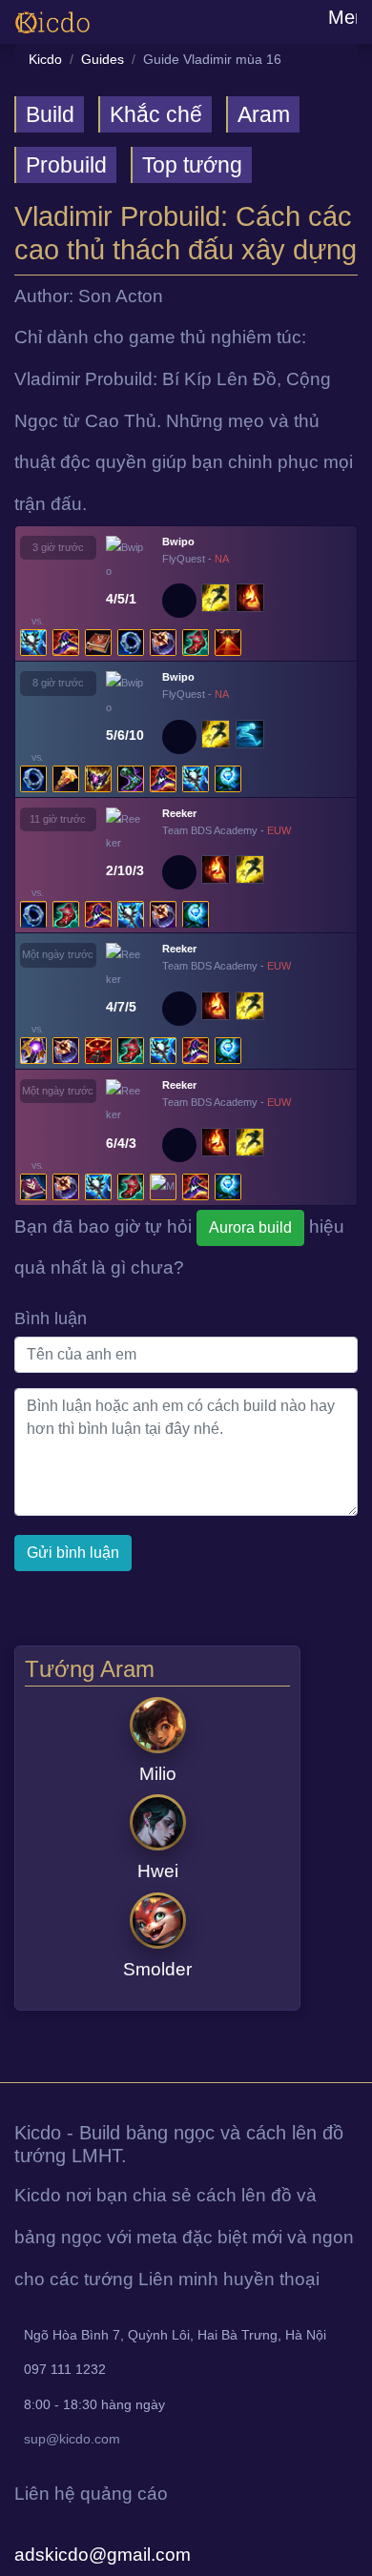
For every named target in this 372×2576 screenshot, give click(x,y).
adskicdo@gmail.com (103, 2555)
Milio (158, 1774)
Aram (264, 114)
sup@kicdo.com (72, 2439)
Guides (103, 59)
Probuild (66, 165)
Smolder (157, 1969)
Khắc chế (156, 114)
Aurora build (250, 1227)
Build (50, 114)
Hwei (158, 1871)
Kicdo (45, 59)
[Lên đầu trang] (2, 2062)
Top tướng (192, 165)
